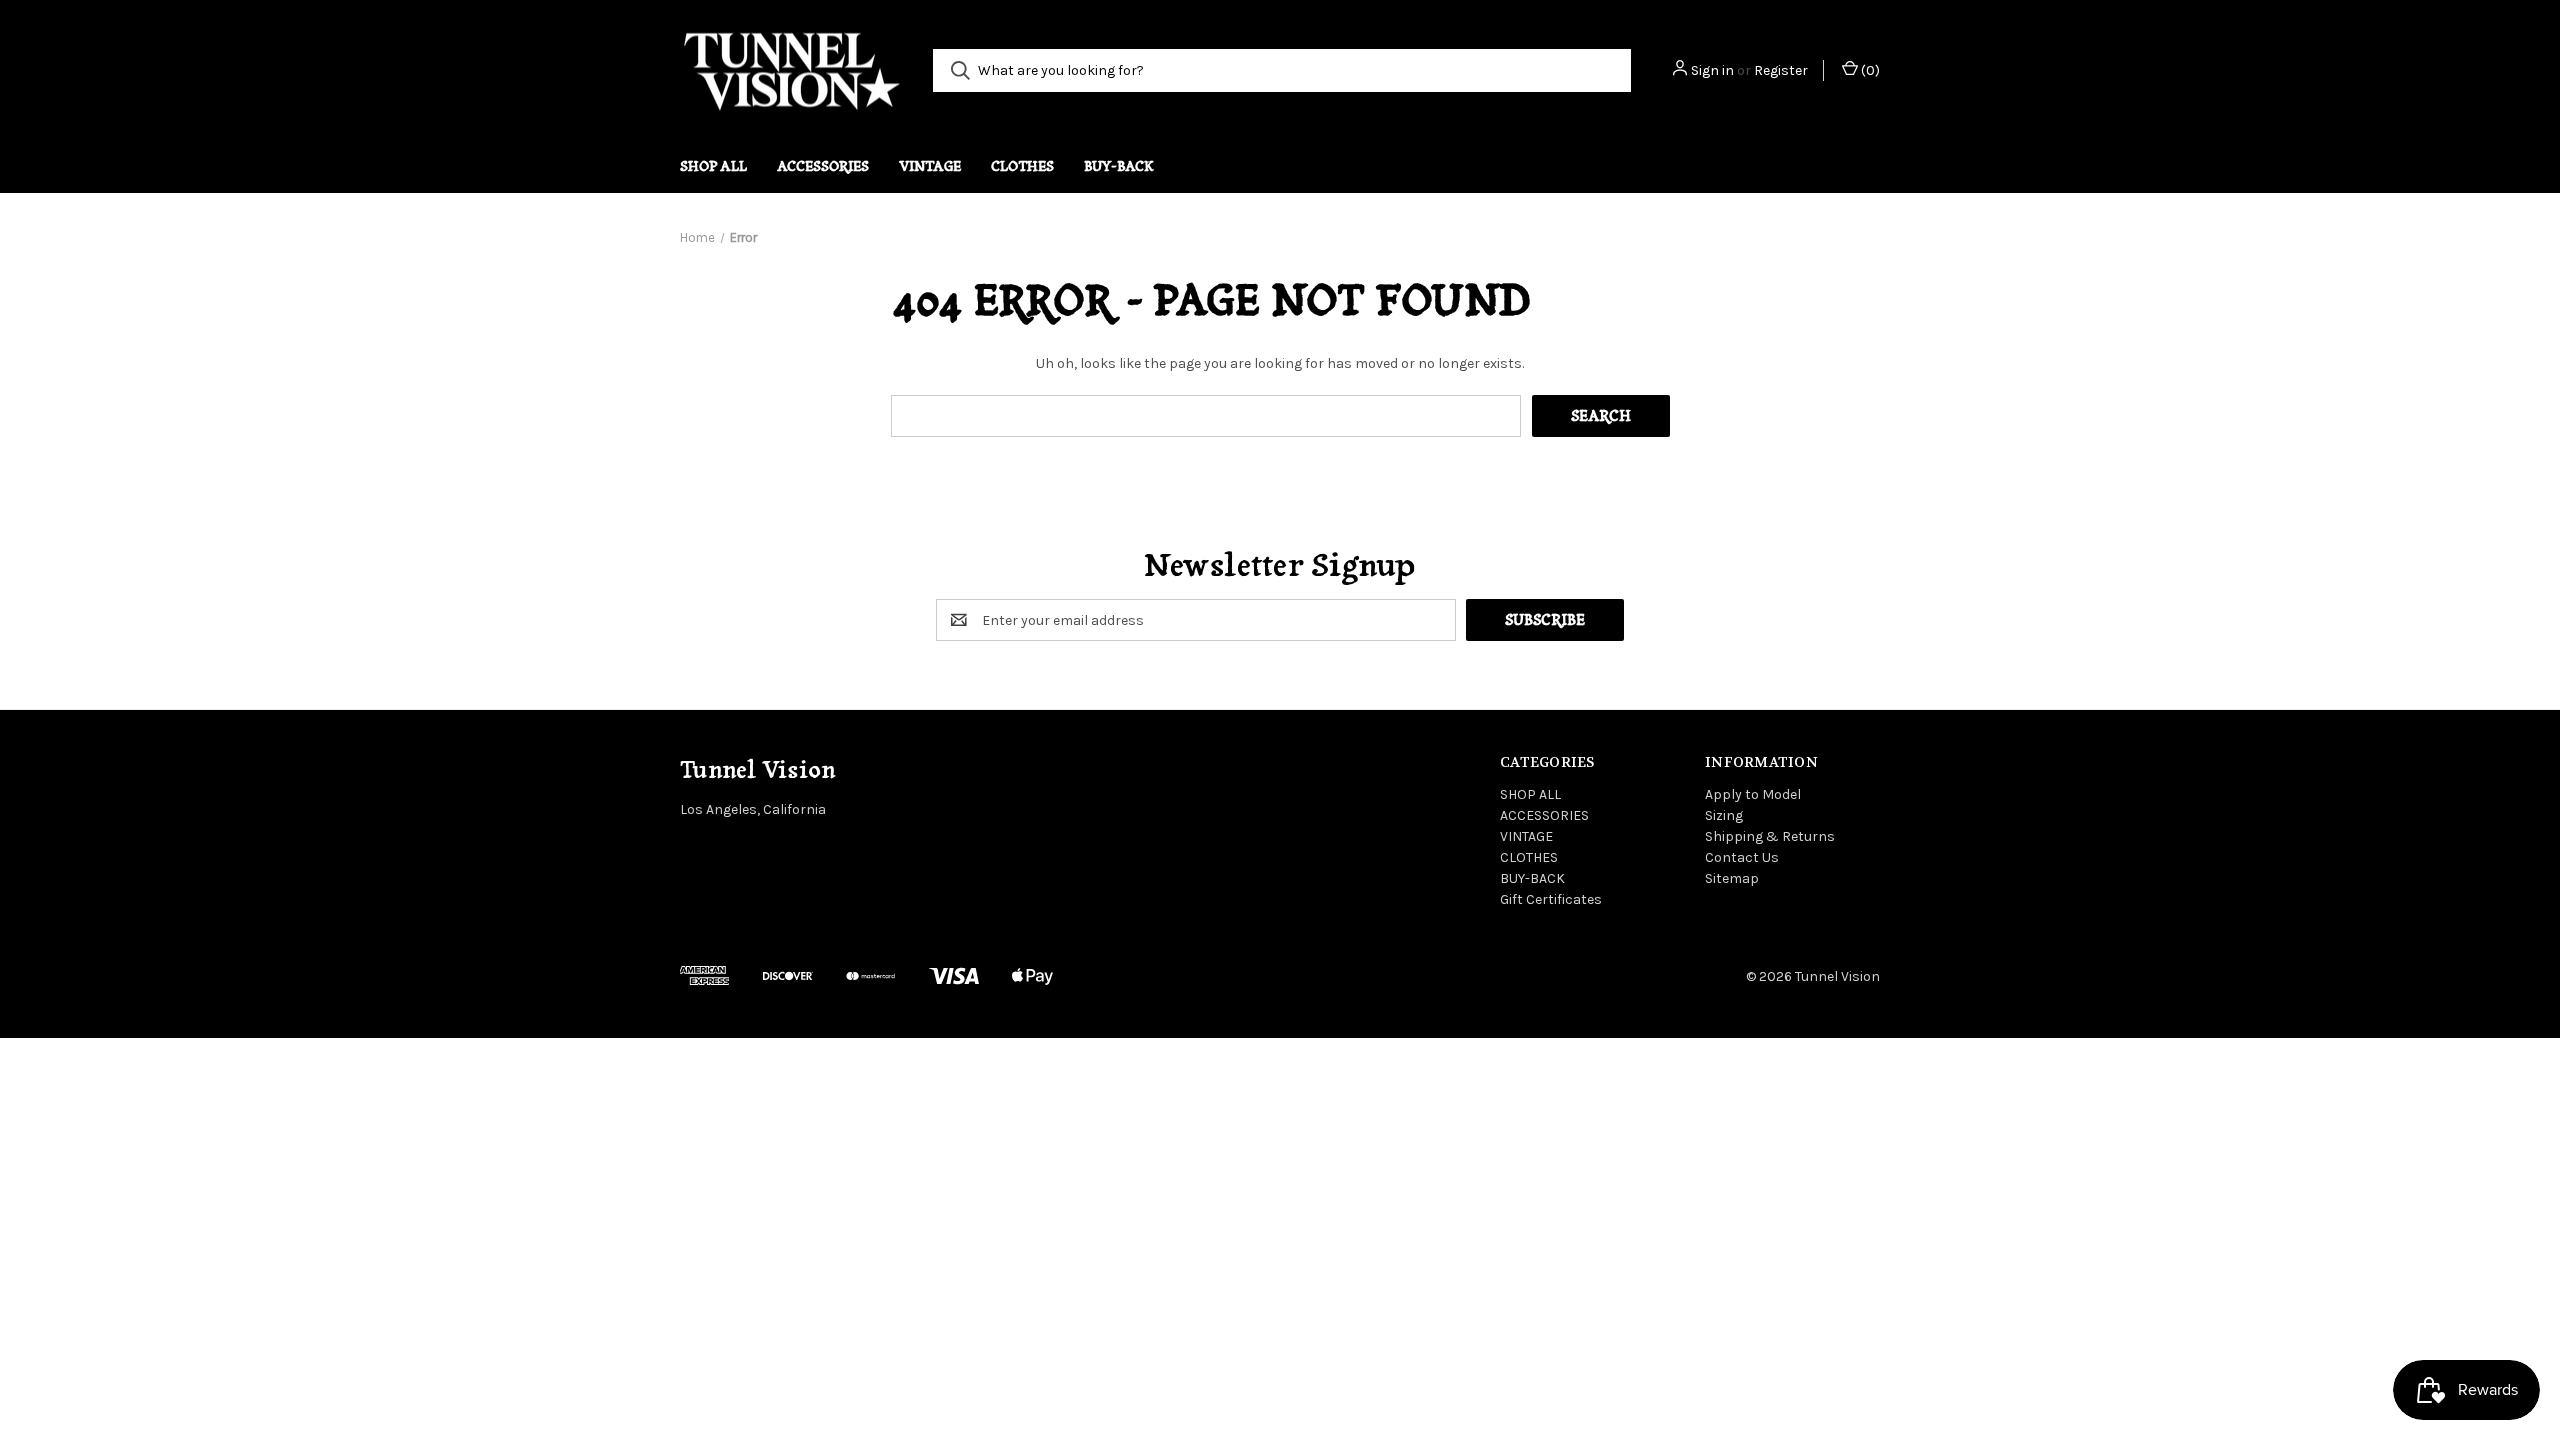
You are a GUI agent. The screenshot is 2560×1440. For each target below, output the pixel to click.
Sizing (1724, 815)
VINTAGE (930, 166)
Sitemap (1732, 878)
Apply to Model (1753, 794)
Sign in (1712, 70)
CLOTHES (1022, 166)
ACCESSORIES (823, 166)
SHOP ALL (713, 166)
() (1869, 70)
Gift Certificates (1551, 899)
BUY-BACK (1119, 166)
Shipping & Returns (1770, 836)
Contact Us (1742, 857)
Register (1781, 70)
